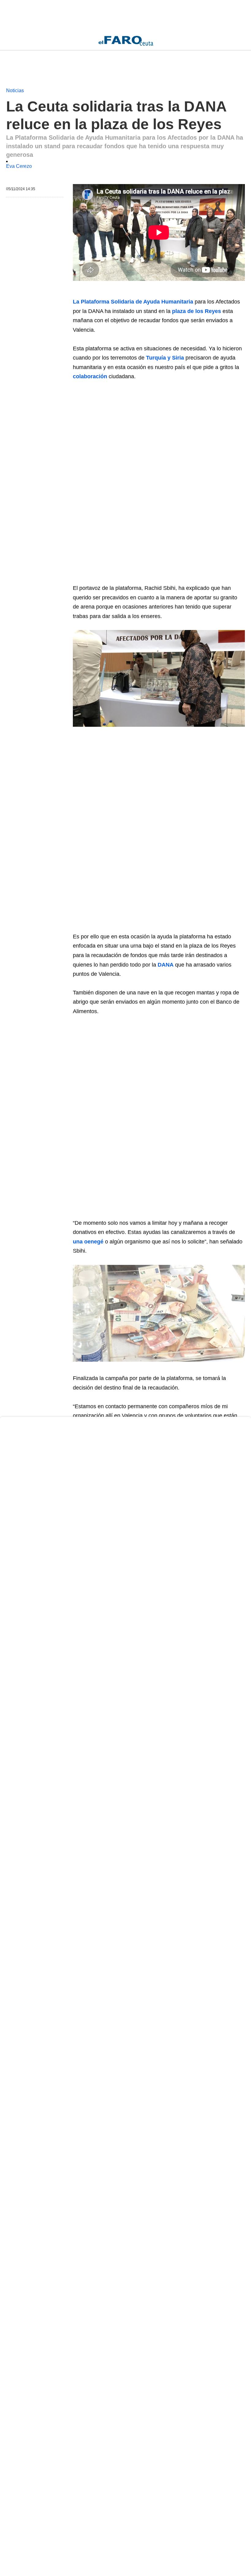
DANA (166, 965)
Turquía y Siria (165, 358)
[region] (55, 15)
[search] (242, 41)
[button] (159, 678)
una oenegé (88, 1242)
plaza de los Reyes (197, 311)
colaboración (90, 376)
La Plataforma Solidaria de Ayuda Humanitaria (133, 302)
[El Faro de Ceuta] (126, 41)
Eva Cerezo (19, 166)
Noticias (15, 91)
